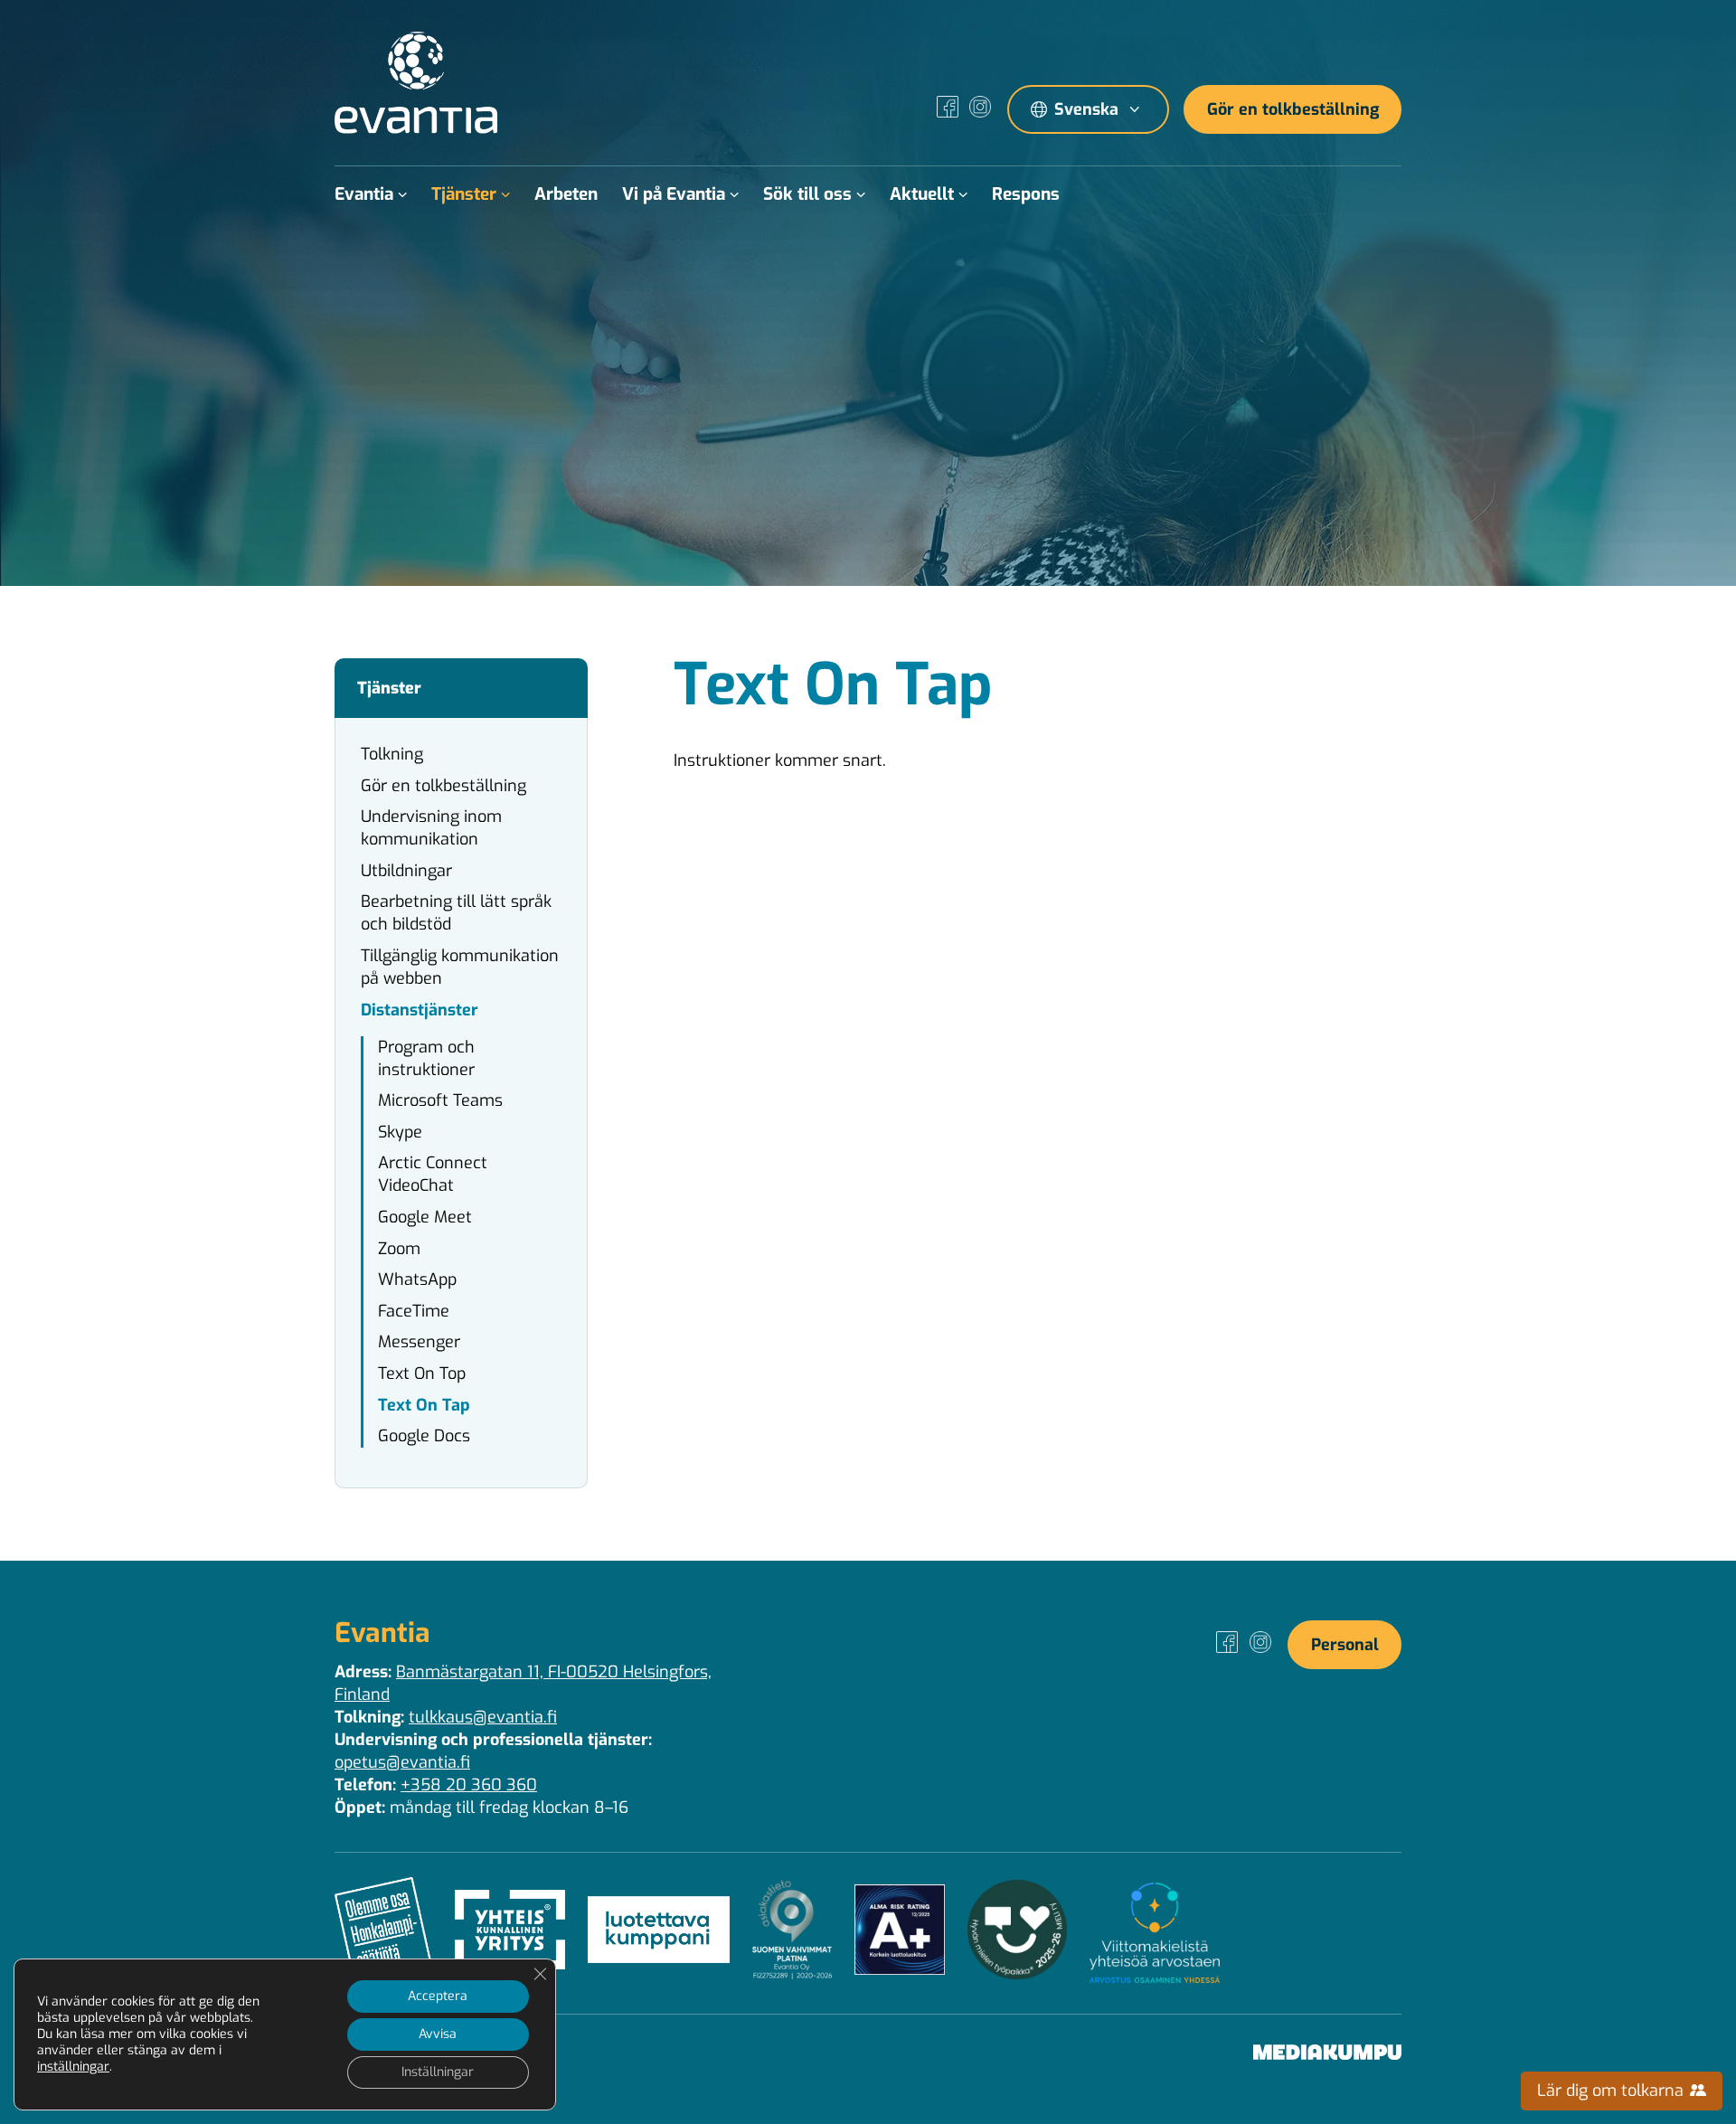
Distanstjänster (420, 1010)
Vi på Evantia (674, 194)
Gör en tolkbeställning (1293, 109)
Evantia (364, 194)
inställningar (73, 2067)
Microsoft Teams (440, 1100)
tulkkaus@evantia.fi (483, 1717)
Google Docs (424, 1436)
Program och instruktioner (426, 1058)
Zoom (399, 1249)
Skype (400, 1132)
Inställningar (438, 2072)
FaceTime (414, 1311)
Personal (1345, 1645)
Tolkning (392, 754)
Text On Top (422, 1374)
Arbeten (566, 194)
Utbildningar (406, 871)
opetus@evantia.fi (402, 1762)
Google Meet (425, 1217)
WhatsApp (417, 1279)
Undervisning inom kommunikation (431, 828)
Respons (1026, 194)
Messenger (419, 1342)
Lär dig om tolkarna (1613, 2091)
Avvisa (438, 2034)
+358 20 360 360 (469, 1785)
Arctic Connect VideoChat (433, 1174)
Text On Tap (424, 1405)
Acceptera (438, 1996)
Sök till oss (807, 194)
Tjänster (464, 194)
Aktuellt (922, 194)
